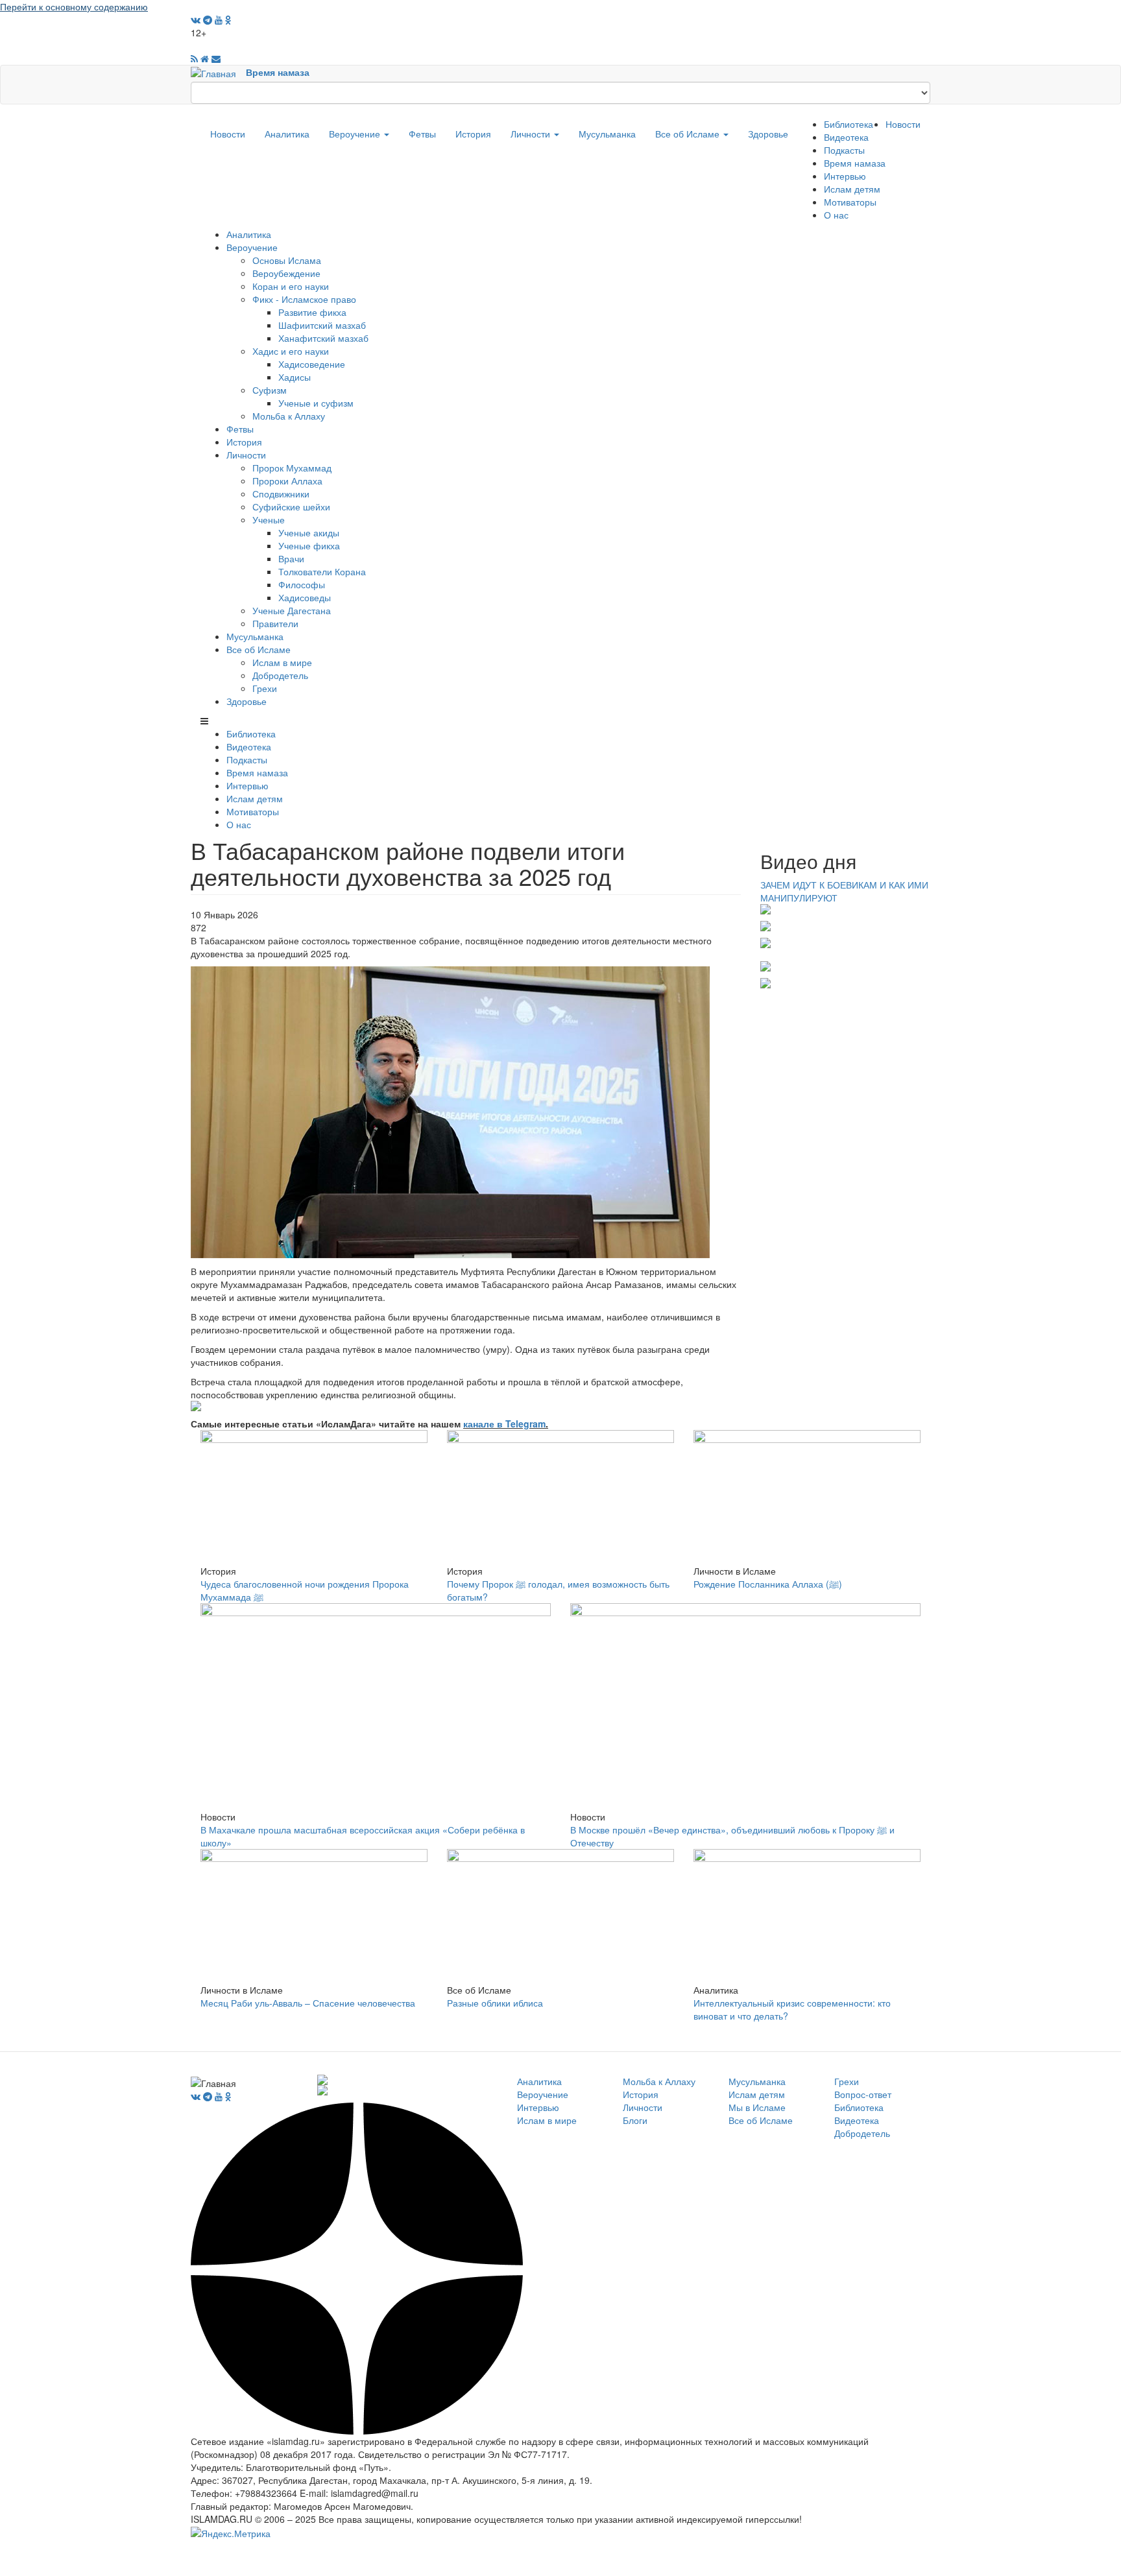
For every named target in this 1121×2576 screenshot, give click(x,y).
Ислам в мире (282, 662)
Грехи (265, 688)
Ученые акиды (309, 532)
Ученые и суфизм (316, 403)
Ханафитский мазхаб (323, 338)
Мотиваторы (850, 202)
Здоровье (768, 134)
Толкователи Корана (322, 571)
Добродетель (280, 675)
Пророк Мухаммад (292, 468)
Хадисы (295, 377)
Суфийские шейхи (291, 507)
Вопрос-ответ (863, 2094)
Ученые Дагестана (292, 610)
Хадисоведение (312, 364)
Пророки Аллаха (287, 481)
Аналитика (287, 134)
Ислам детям (852, 189)
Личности (532, 134)
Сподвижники (281, 494)
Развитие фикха (312, 312)
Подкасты (844, 150)
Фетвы (422, 134)
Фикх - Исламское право (304, 299)
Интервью (845, 176)
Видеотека (846, 137)
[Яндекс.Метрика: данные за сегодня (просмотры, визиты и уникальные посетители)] (231, 2533)
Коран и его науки (291, 286)
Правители (275, 623)
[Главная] (218, 72)
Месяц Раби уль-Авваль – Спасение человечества (308, 2003)
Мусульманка (607, 134)
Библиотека (849, 124)
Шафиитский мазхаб (322, 325)
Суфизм (270, 390)
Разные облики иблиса (495, 2003)
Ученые (269, 519)
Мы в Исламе (757, 2107)
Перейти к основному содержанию (74, 6)
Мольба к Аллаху (289, 416)
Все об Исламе (689, 134)
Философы (302, 584)
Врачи (291, 558)
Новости (228, 134)
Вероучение (356, 134)
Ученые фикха (309, 545)
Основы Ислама (287, 260)
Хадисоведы (305, 597)
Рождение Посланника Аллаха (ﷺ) (768, 1584)
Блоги (635, 2120)
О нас (836, 215)
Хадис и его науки (291, 351)
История (473, 134)
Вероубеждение (286, 273)
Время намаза (278, 72)
